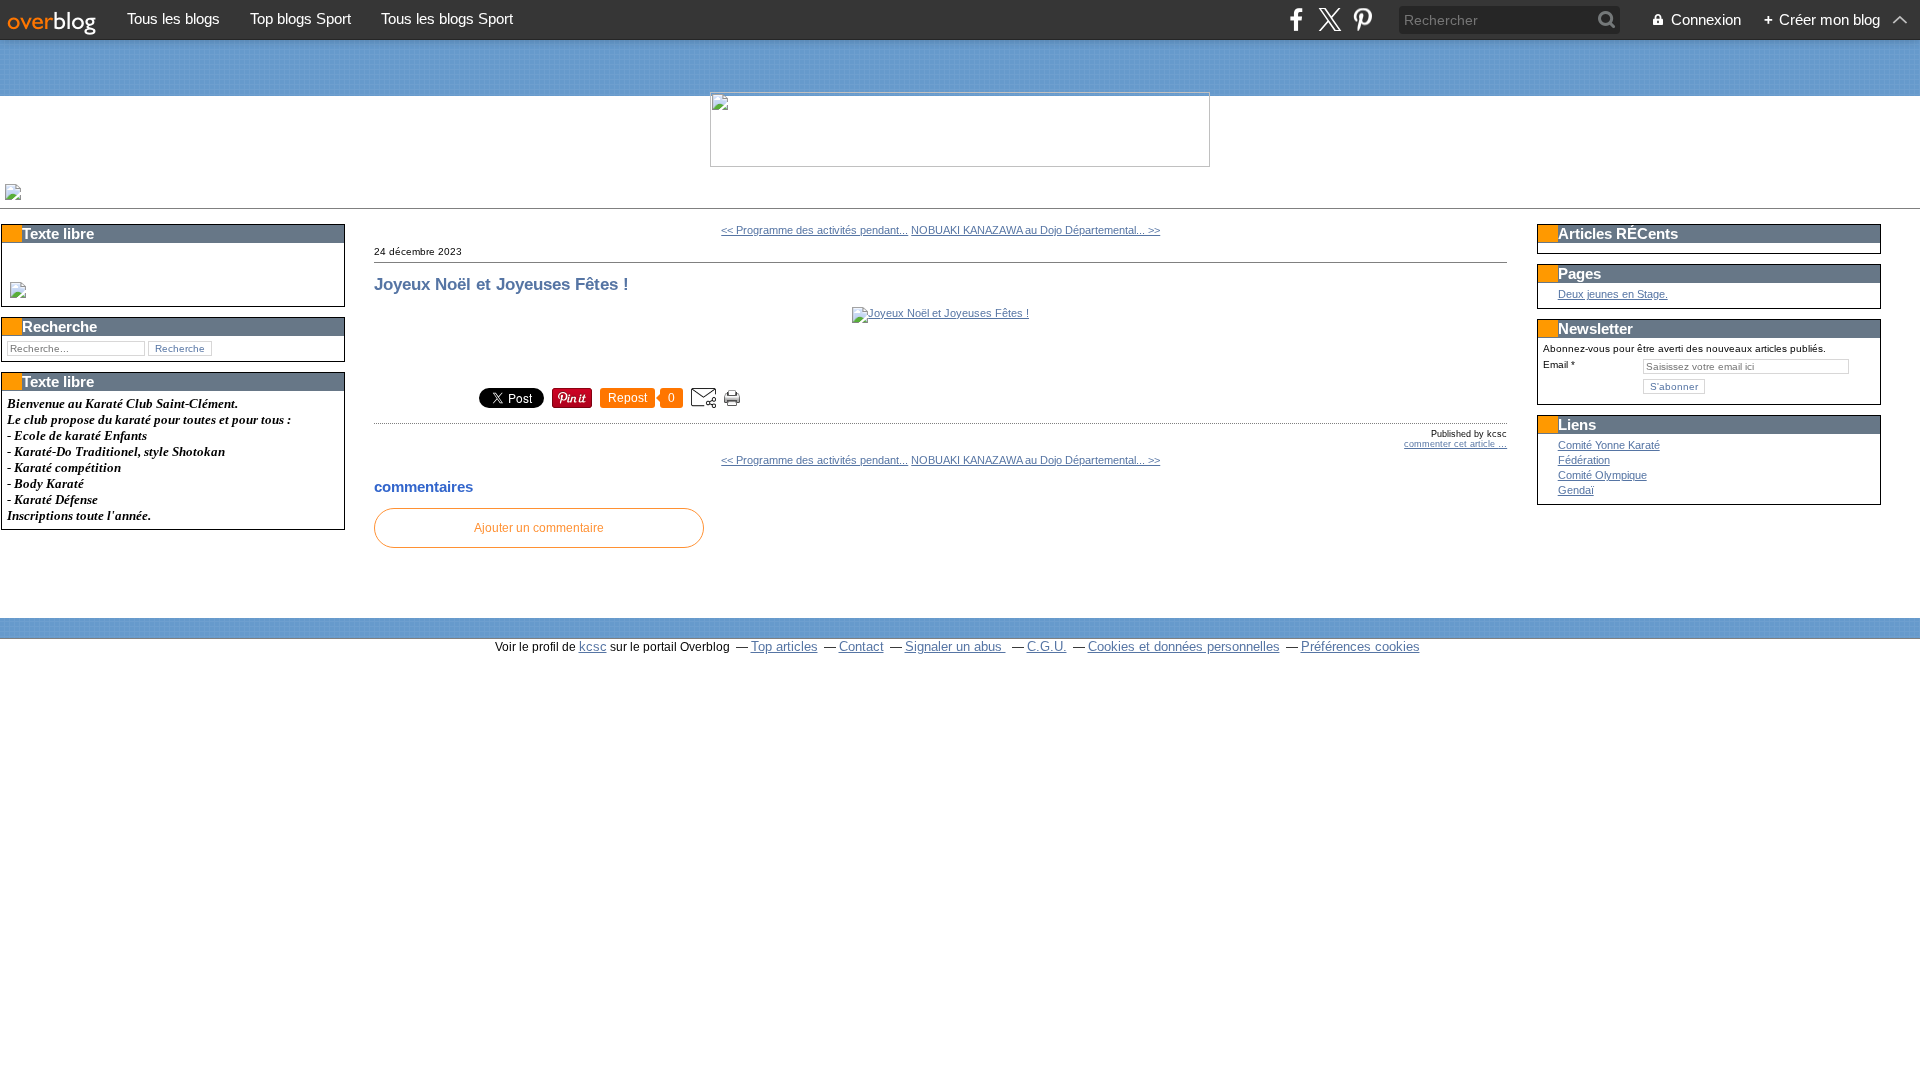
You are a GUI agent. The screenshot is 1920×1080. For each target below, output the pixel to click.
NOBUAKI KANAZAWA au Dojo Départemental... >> (1035, 230)
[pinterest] (1362, 19)
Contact (861, 646)
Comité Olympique (1602, 475)
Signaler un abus (955, 646)
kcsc (593, 646)
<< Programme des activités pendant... (814, 230)
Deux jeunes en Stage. (1613, 294)
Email (1555, 364)
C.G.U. (1047, 646)
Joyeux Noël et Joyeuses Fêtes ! (501, 284)
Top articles (784, 646)
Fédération (1584, 460)
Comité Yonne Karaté (1609, 445)
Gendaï (1576, 490)
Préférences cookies (1360, 646)
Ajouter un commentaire (539, 528)
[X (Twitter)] (1329, 19)
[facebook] (1296, 19)
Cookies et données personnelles (1184, 646)
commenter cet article (1451, 444)
